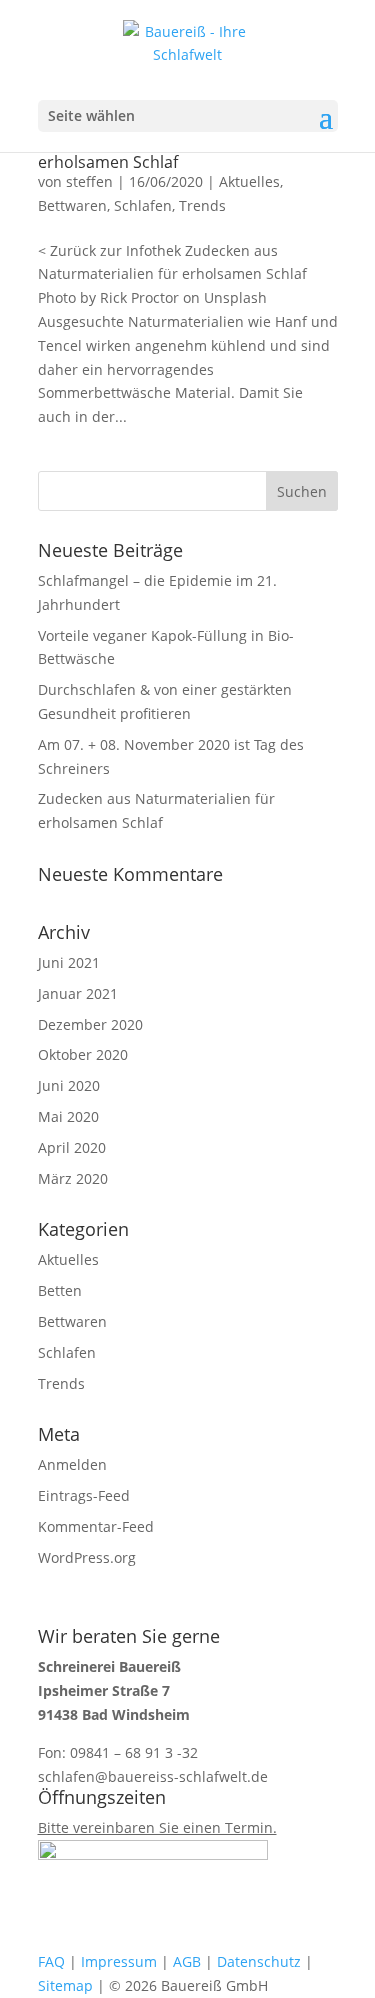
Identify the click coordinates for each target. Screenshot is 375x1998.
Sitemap (65, 1985)
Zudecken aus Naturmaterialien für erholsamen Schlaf (170, 154)
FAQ (51, 1961)
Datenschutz (259, 1961)
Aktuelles (249, 181)
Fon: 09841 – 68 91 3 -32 (118, 1752)
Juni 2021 (69, 962)
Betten (60, 1290)
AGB (187, 1961)
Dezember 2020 (90, 1024)
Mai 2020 (68, 1116)
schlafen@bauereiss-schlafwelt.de (153, 1776)
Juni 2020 (69, 1085)
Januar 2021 (78, 993)
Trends (202, 205)
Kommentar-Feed (96, 1526)
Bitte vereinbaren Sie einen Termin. (157, 1827)
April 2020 (72, 1147)
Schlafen (143, 205)
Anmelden (72, 1464)
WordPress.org (87, 1557)
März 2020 (73, 1178)
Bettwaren (72, 205)
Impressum (119, 1961)
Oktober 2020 (83, 1054)
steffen (89, 181)
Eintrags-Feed (84, 1495)
